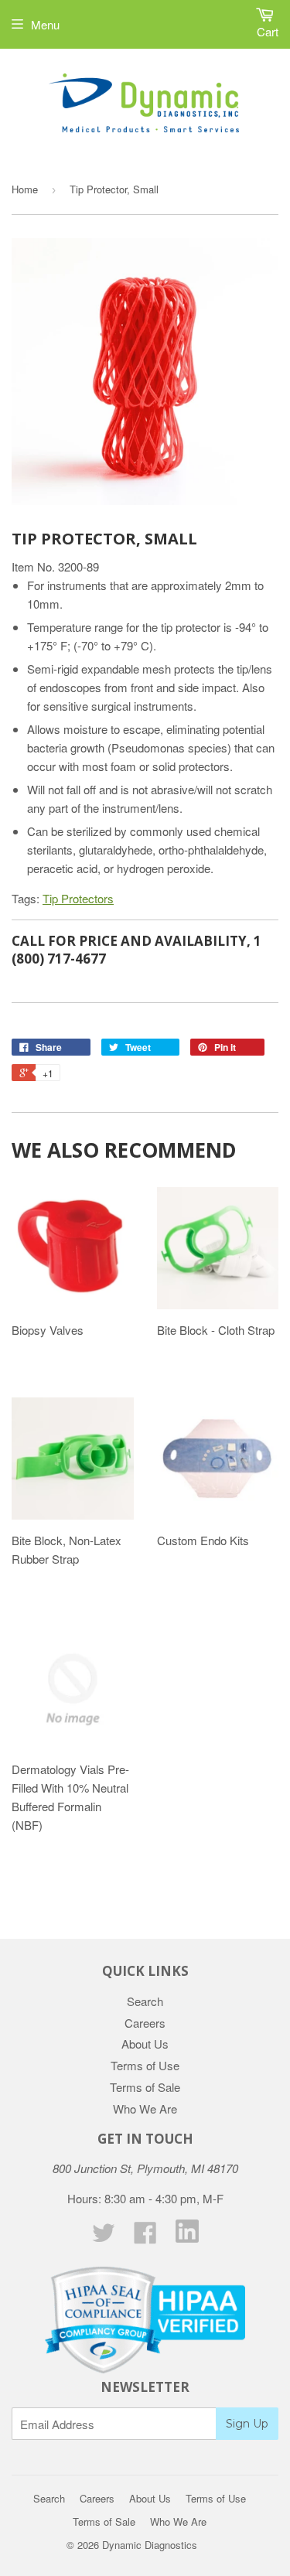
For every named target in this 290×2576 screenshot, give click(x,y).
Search (145, 2001)
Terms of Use (145, 2065)
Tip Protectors (78, 898)
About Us (145, 2044)
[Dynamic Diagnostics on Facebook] (145, 2237)
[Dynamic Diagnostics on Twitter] (104, 2237)
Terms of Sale (145, 2087)
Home (25, 189)
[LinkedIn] (187, 2238)
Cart (268, 31)
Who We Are (145, 2109)
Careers (145, 2023)
